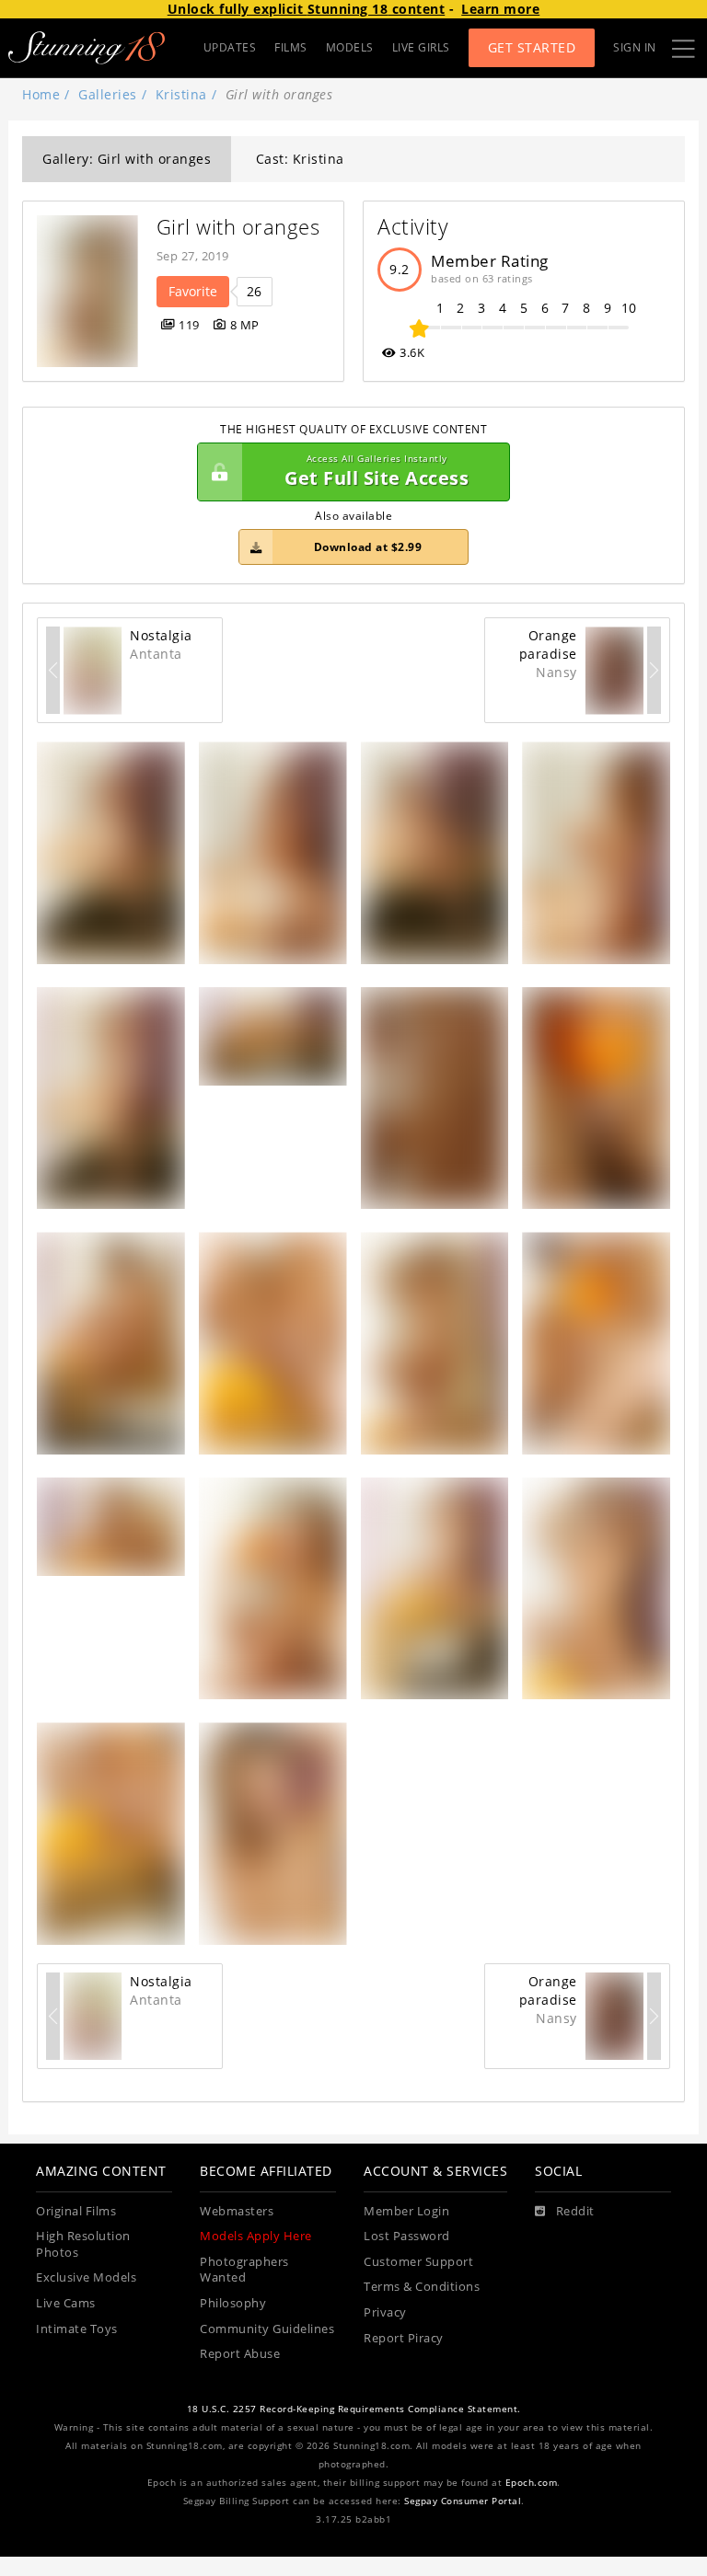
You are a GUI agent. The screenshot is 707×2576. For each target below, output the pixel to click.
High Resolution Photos (83, 2244)
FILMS (291, 47)
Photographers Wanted (244, 2270)
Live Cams (66, 2303)
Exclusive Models (86, 2277)
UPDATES (230, 47)
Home (41, 94)
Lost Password (407, 2236)
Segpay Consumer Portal (463, 2501)
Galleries (108, 94)
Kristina (181, 94)
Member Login (406, 2211)
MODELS (350, 47)
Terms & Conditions (422, 2287)
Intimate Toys (77, 2329)
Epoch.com (532, 2483)
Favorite (193, 291)
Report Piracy (404, 2338)
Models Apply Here (256, 2236)
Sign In (635, 47)
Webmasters (237, 2211)
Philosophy (233, 2303)
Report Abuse (240, 2354)
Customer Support (418, 2262)
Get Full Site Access (377, 471)
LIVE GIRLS (421, 47)
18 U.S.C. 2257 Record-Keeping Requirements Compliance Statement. (354, 2409)
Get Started (532, 47)
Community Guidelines (267, 2329)
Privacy (385, 2312)
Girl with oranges (238, 227)
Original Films (76, 2211)
